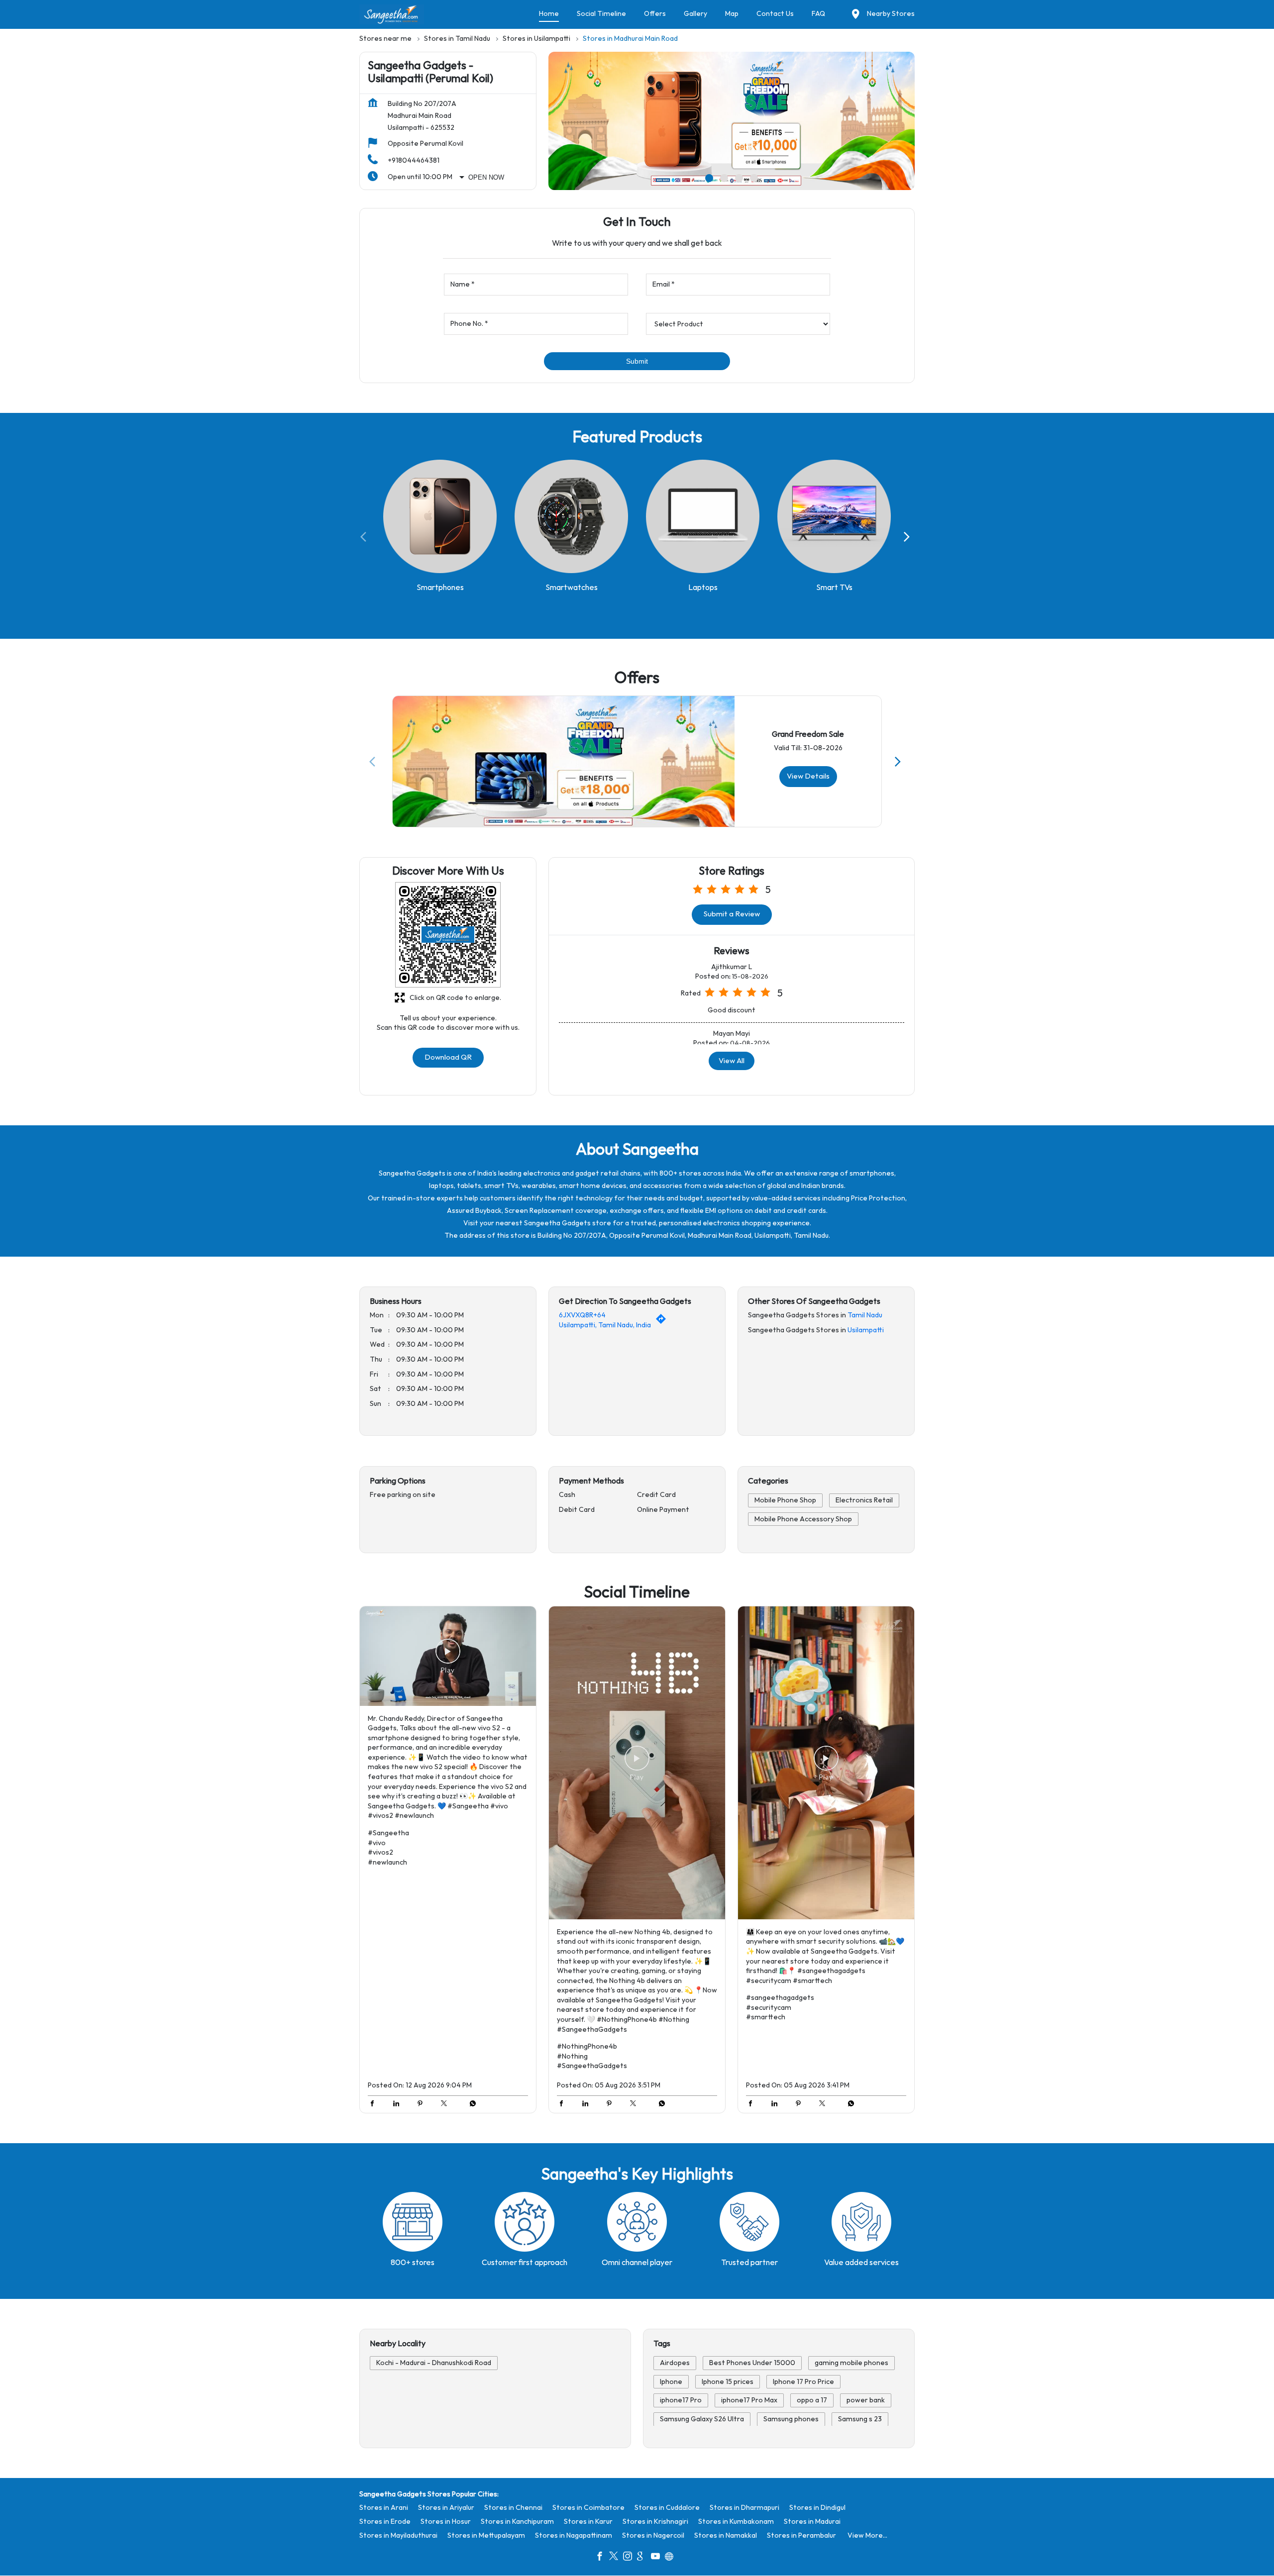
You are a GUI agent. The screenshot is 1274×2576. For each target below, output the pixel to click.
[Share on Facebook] (375, 2105)
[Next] (909, 537)
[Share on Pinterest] (423, 2105)
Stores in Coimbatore (588, 2508)
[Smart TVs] (834, 517)
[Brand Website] (672, 2558)
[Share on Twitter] (446, 2105)
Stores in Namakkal (726, 2535)
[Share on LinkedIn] (399, 2105)
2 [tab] (724, 178)
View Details (808, 776)
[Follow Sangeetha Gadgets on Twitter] (616, 2558)
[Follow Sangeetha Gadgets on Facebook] (602, 2558)
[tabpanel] (732, 121)
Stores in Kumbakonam (736, 2522)
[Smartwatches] (571, 517)
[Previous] (365, 537)
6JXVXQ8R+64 (582, 1316)
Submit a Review (732, 914)
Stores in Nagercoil (653, 2535)
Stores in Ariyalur (446, 2508)
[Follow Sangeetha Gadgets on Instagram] (630, 2558)
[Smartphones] (440, 517)
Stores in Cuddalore (667, 2508)
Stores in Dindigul (817, 2508)
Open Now (486, 177)
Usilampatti (866, 1330)
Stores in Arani (384, 2508)
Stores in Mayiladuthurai (398, 2535)
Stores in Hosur (446, 2522)
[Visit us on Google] (644, 2558)
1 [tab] (709, 178)
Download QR (448, 1057)
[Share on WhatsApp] (470, 2105)
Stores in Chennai (513, 2508)
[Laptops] (703, 517)
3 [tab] (739, 178)
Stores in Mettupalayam (486, 2535)
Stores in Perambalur (801, 2535)
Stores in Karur (588, 2522)
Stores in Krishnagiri (655, 2522)
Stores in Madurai (812, 2522)
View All (732, 1060)
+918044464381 (414, 160)
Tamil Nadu (865, 1316)
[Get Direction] (663, 1322)
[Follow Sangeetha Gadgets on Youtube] (658, 2558)
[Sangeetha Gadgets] (392, 14)
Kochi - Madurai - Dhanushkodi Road (434, 2363)
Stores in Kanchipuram (517, 2522)
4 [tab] (754, 178)
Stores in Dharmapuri (744, 2508)
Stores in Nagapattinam (574, 2535)
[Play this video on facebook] (448, 1656)
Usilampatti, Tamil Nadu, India (605, 1325)
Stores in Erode (385, 2522)
